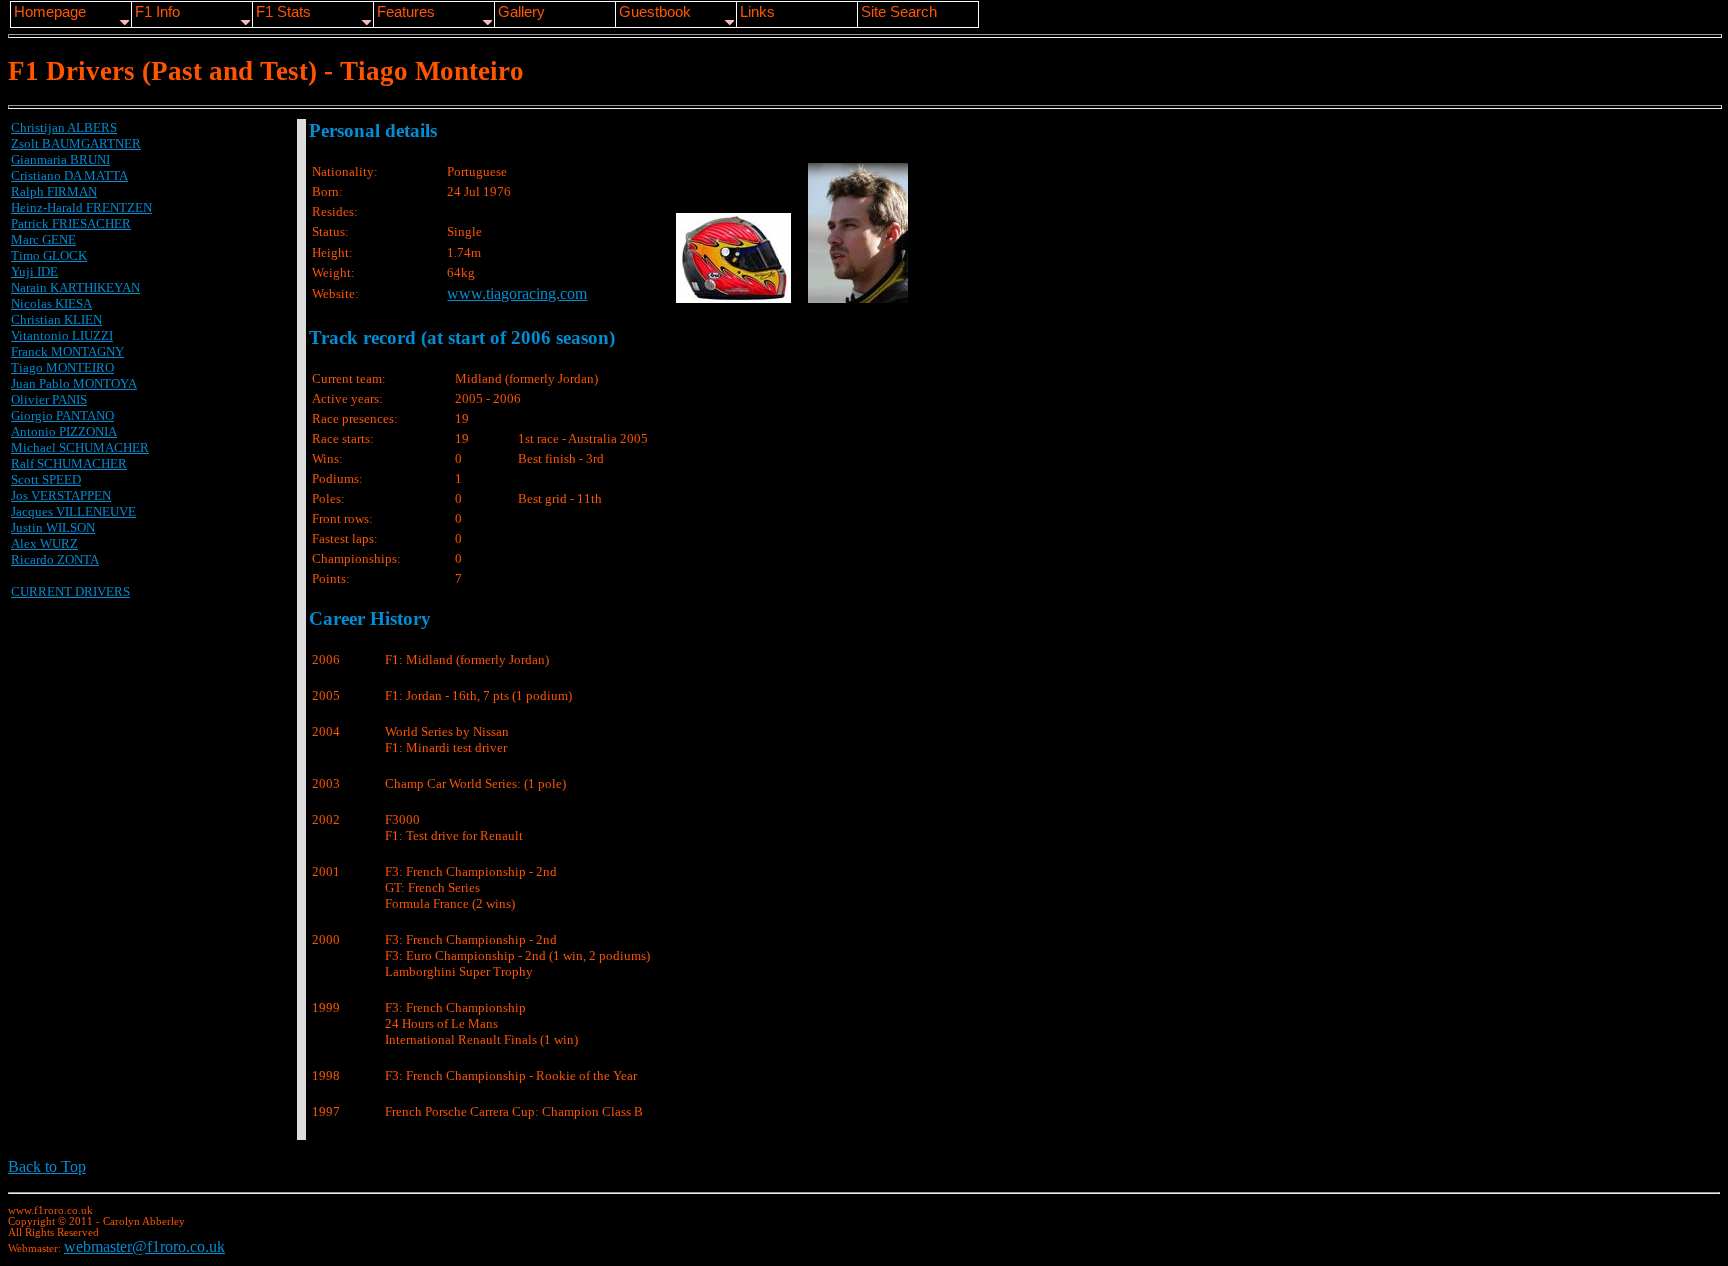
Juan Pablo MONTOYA (74, 383)
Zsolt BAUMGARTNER (76, 143)
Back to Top (47, 1166)
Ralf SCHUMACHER (69, 463)
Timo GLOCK (49, 255)
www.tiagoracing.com (517, 293)
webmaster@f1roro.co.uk (144, 1246)
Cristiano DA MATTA (69, 175)
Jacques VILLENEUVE (73, 511)
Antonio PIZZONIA (64, 431)
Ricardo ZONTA (55, 559)
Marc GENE (43, 239)
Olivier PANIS (49, 399)
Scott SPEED (46, 479)
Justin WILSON (53, 527)
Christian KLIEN (56, 319)
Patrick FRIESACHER (71, 223)
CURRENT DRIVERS (70, 591)
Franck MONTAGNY (67, 351)
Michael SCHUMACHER (80, 447)
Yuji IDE (34, 271)
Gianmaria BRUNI (60, 159)
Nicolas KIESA (51, 303)
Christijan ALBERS (64, 127)
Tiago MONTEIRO (62, 367)
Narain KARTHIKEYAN (75, 287)
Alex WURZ (44, 543)
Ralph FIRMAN (54, 191)
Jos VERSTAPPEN (61, 495)
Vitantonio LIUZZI (62, 335)
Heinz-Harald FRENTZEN (81, 207)
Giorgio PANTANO (62, 415)
